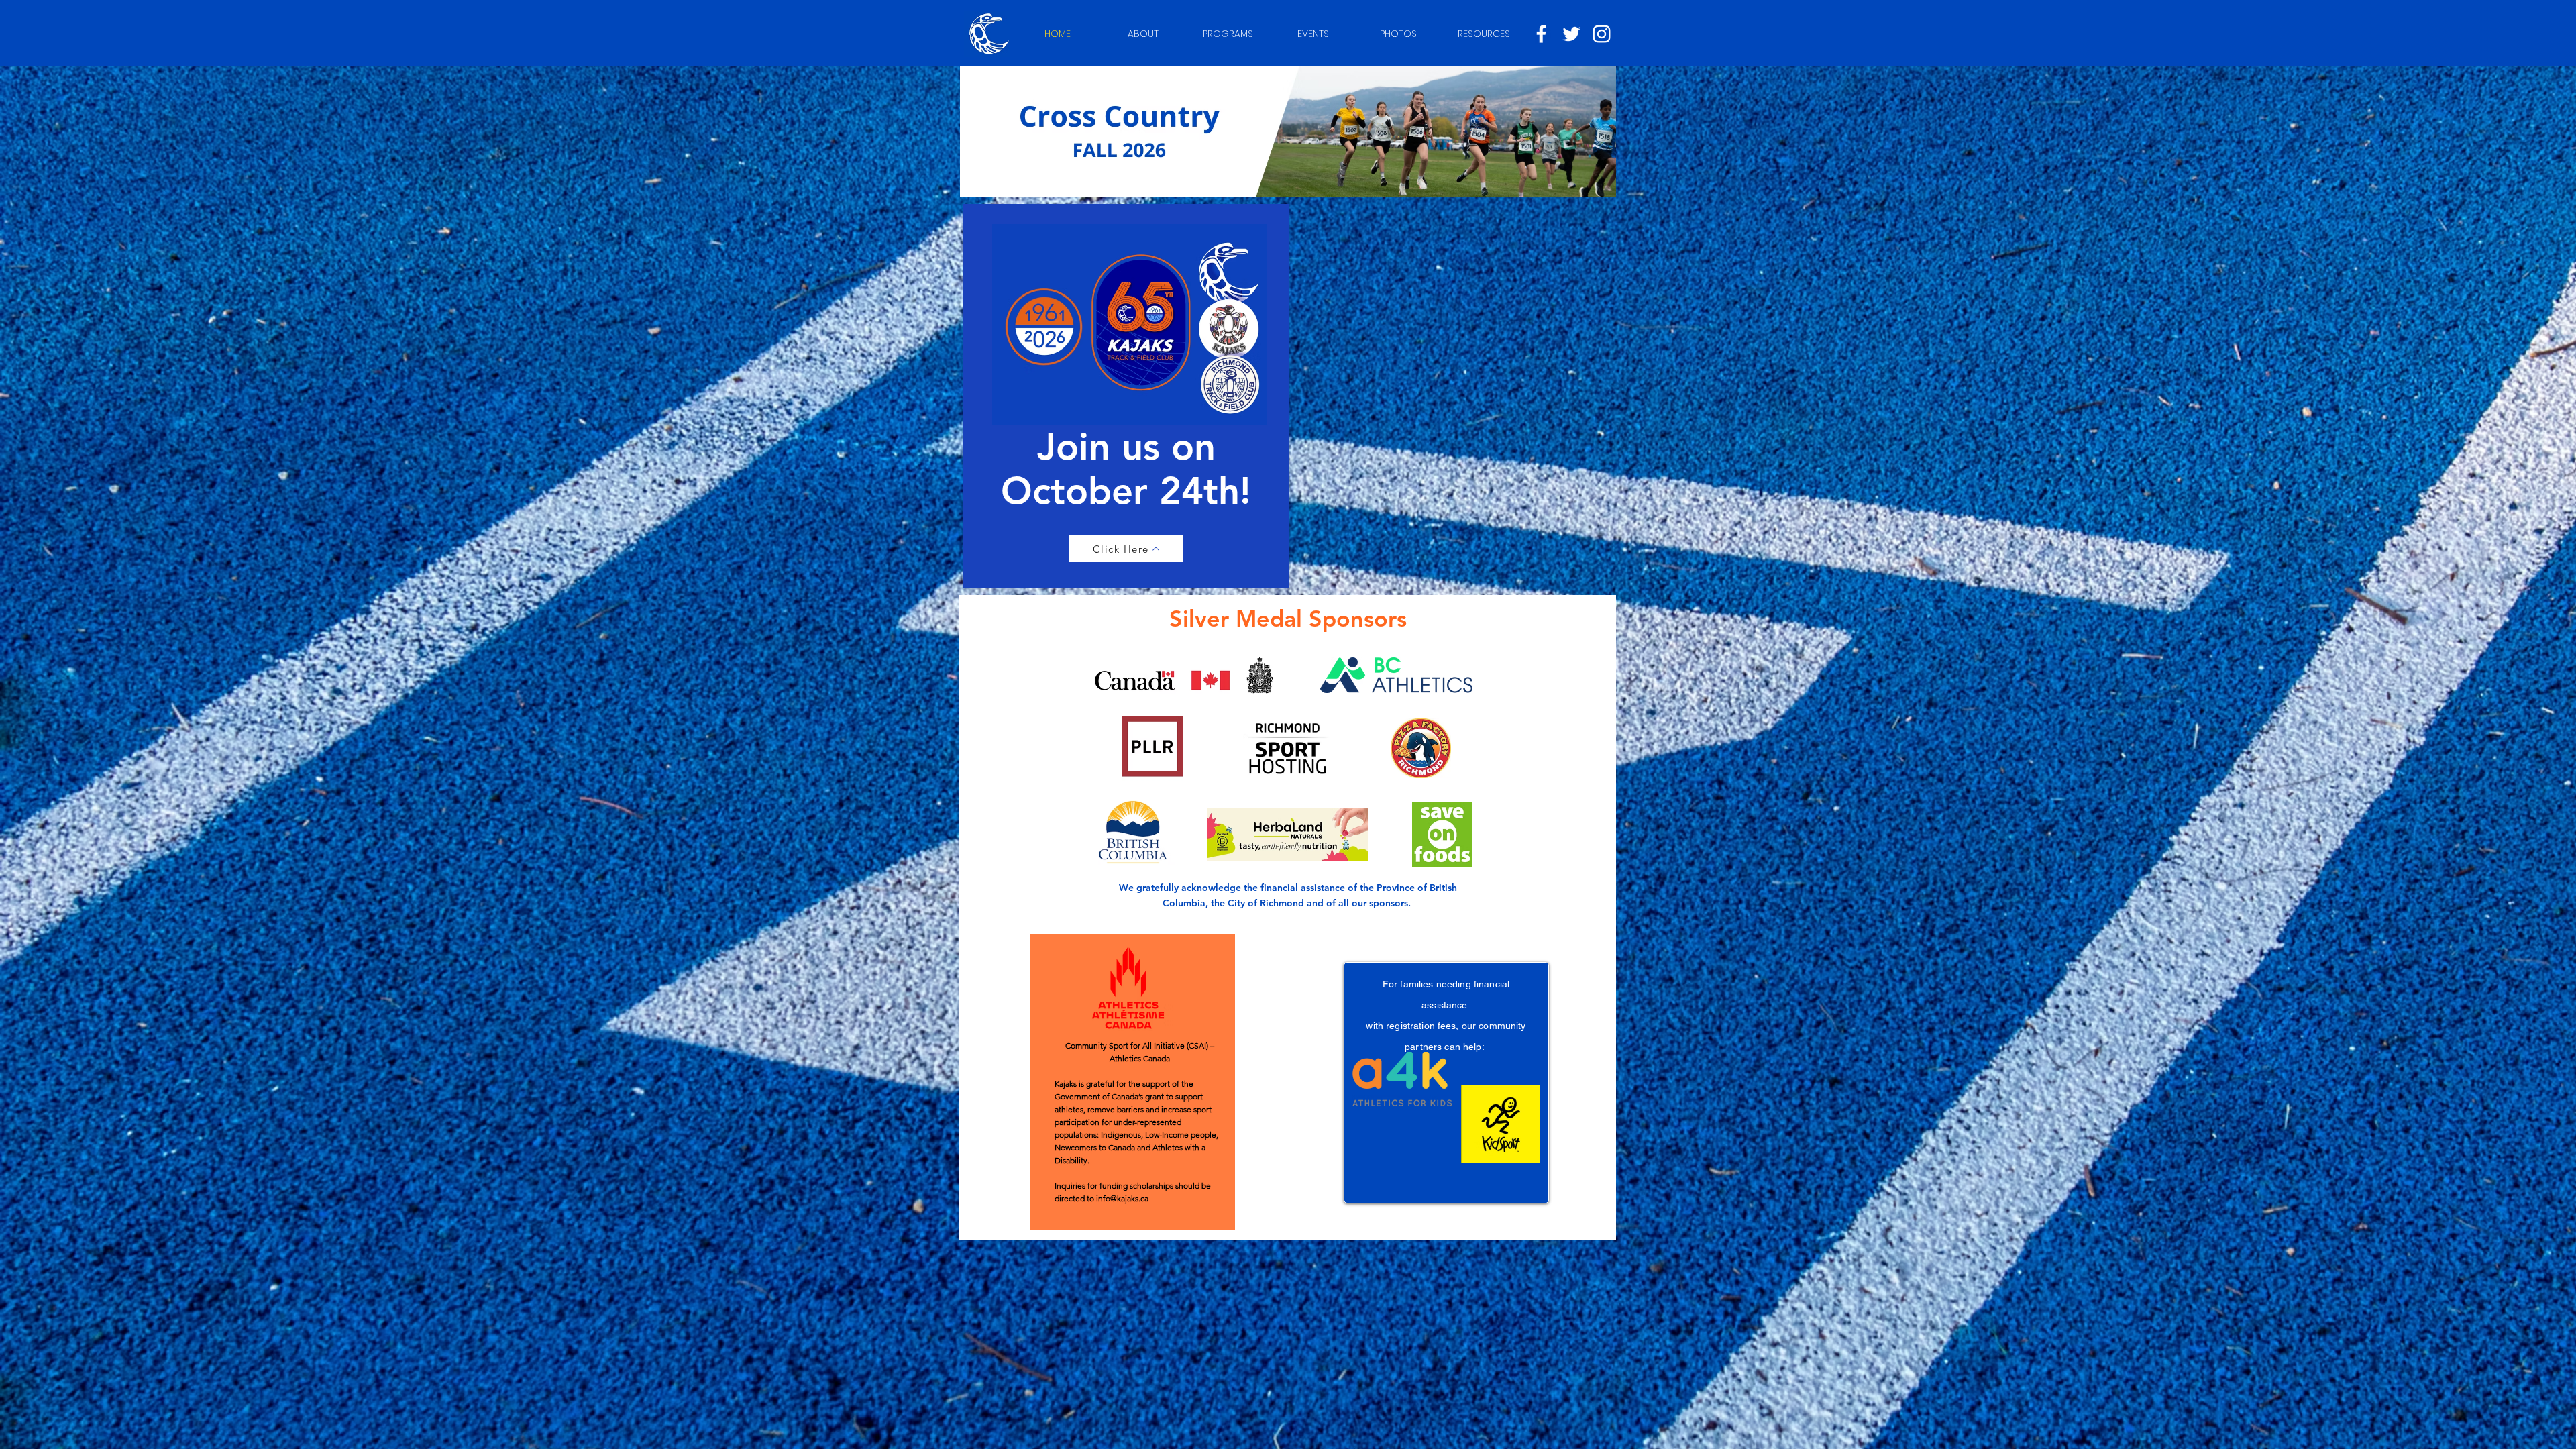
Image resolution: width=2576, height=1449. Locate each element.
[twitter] (1571, 34)
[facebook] (1541, 34)
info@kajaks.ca (1122, 1198)
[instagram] (1602, 34)
